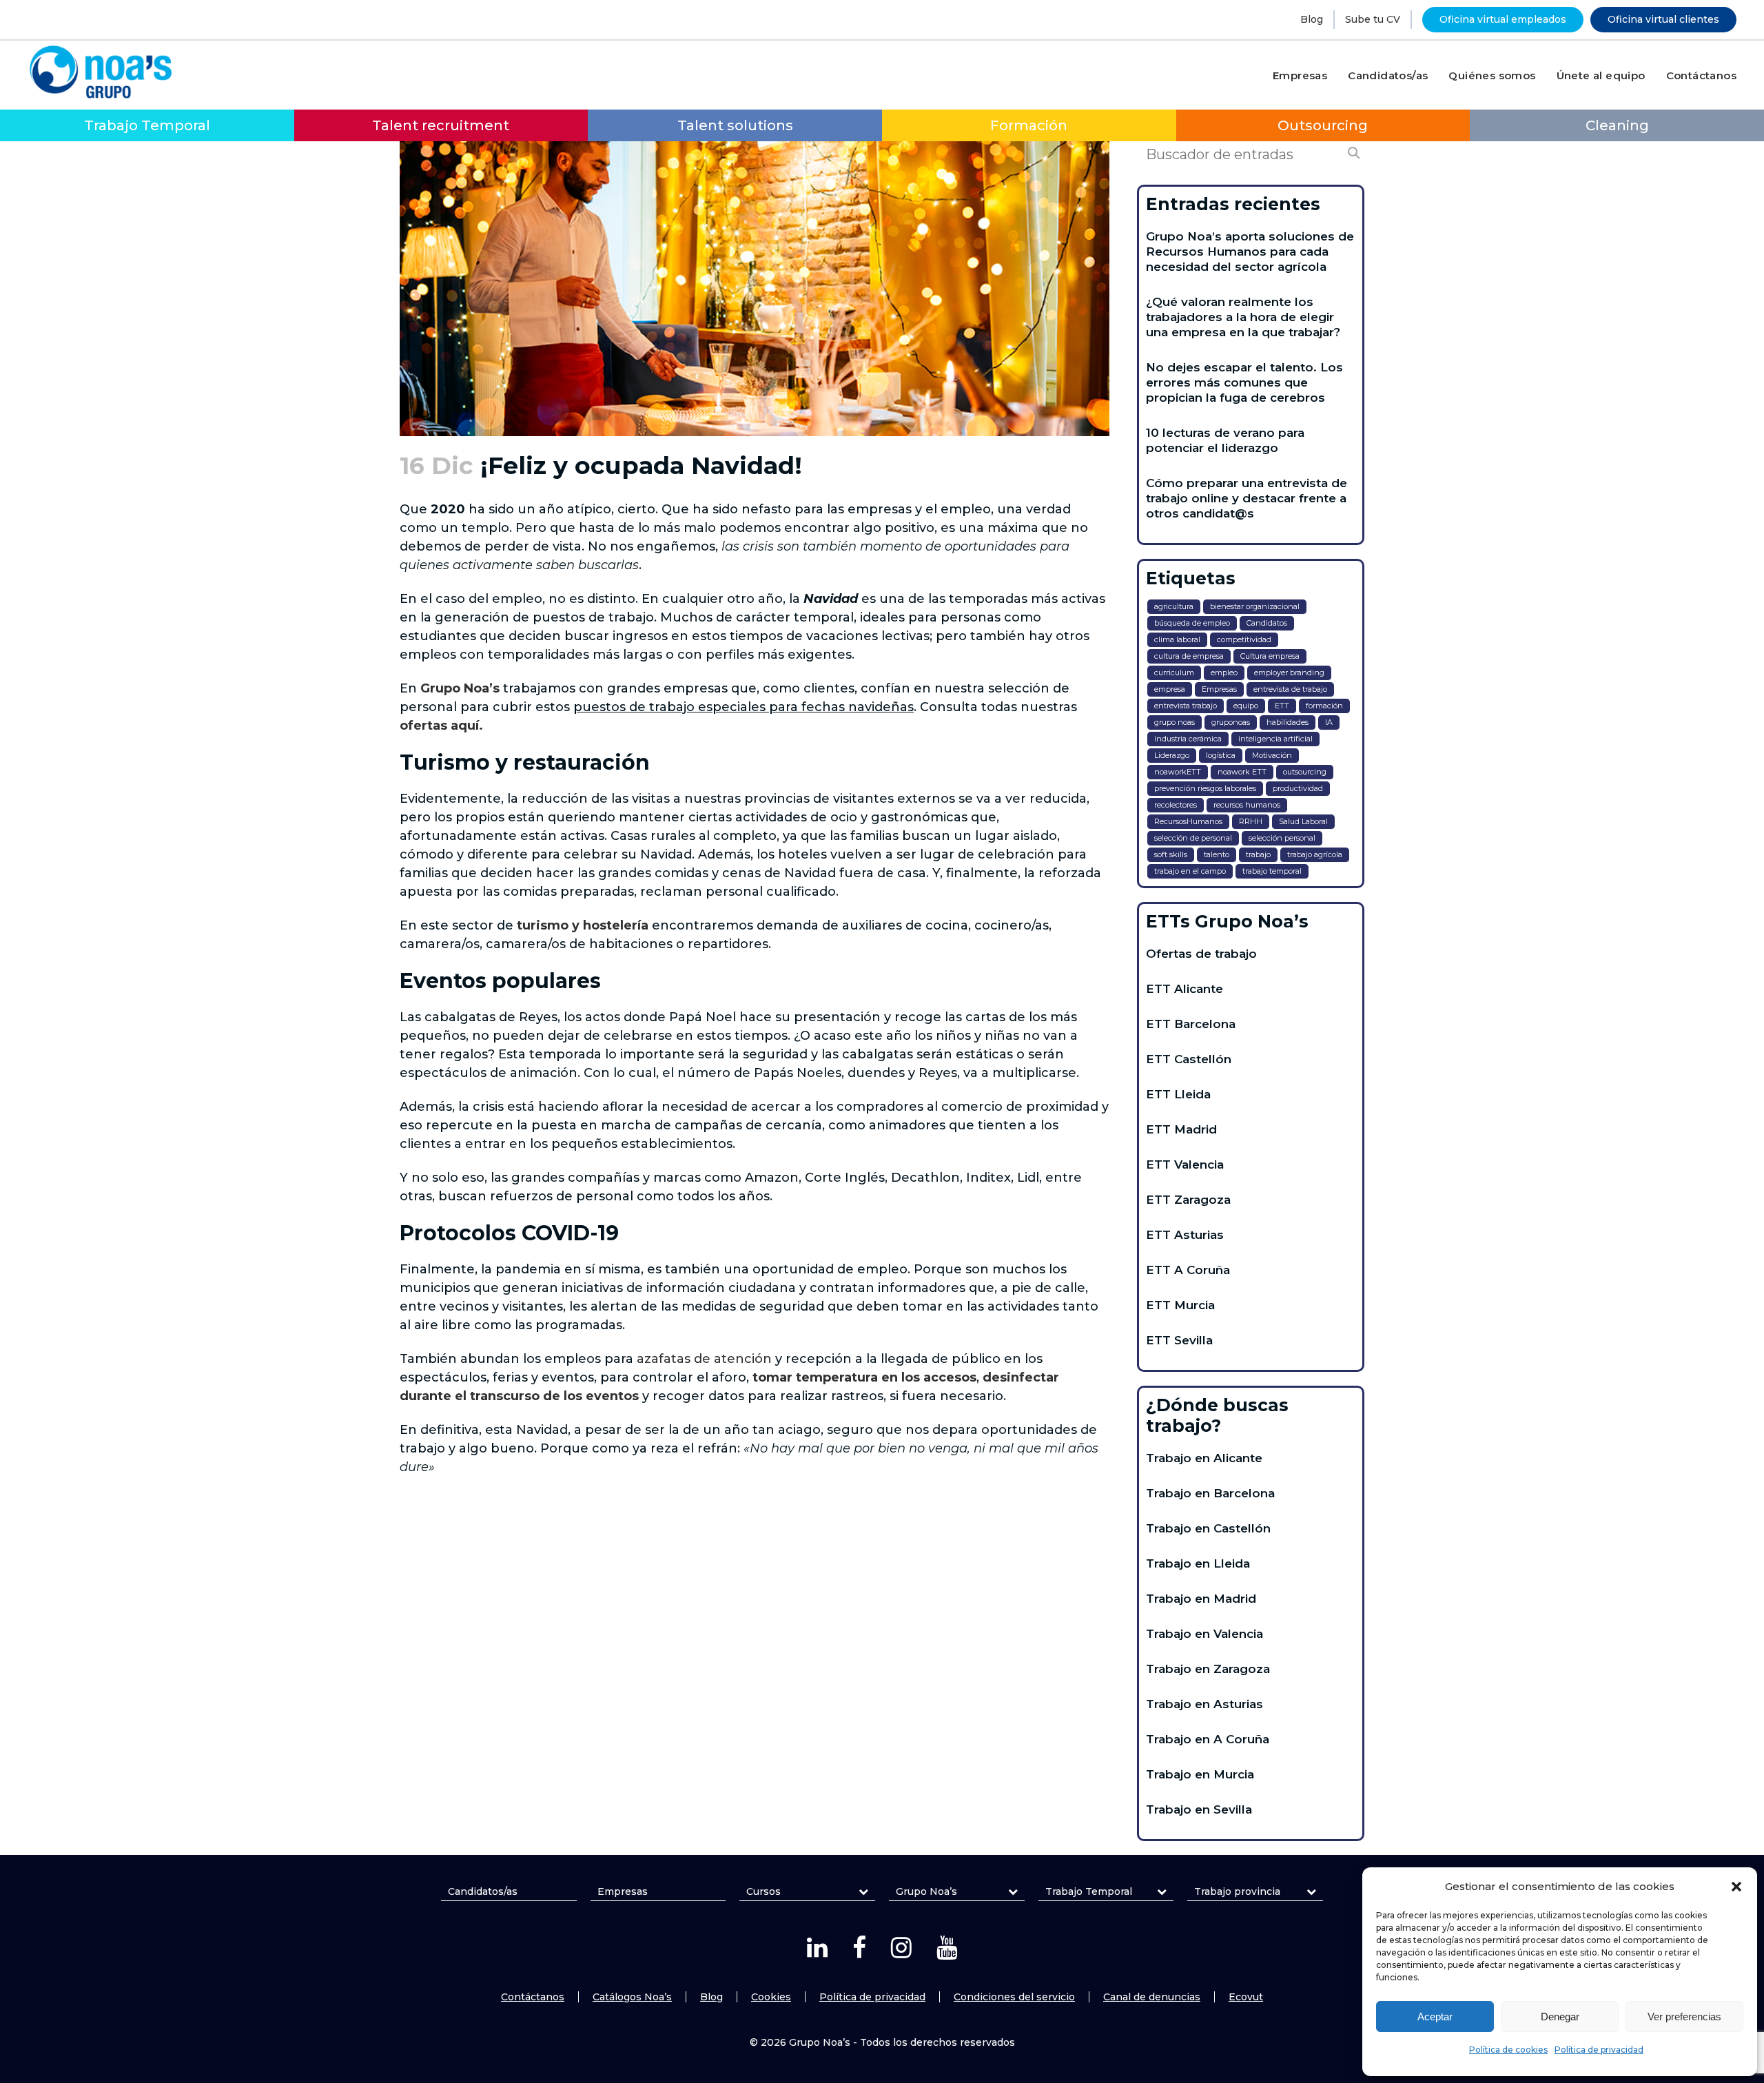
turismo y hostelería (583, 925)
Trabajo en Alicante (1204, 1458)
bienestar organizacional (1255, 606)
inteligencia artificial (1275, 739)
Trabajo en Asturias (1204, 1704)
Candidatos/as (483, 1891)
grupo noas (1175, 722)
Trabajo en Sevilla (1199, 1809)
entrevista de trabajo (1290, 689)
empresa (1170, 689)
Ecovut (1246, 1997)
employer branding (1289, 673)
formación (1324, 706)
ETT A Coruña (1188, 1270)
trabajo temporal (1272, 871)
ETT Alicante (1184, 989)
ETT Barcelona (1191, 1024)
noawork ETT (1242, 772)
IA (1329, 722)
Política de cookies (1508, 2050)
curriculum (1174, 673)
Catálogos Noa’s (632, 1997)
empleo (1224, 673)
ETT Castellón (1189, 1059)
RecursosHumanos (1188, 821)
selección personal (1282, 838)
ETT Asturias (1185, 1235)
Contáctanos (533, 1997)
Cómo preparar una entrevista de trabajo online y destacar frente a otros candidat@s (1247, 498)
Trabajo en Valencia (1204, 1634)
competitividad (1244, 639)
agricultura (1174, 606)
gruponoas (1231, 722)
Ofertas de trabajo (1201, 954)
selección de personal (1193, 838)
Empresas (1219, 689)
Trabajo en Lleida (1198, 1563)
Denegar (1560, 2017)
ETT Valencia (1185, 1164)
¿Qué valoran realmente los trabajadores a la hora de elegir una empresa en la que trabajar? (1243, 317)
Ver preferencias (1684, 2017)
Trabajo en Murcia (1200, 1774)
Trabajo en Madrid (1201, 1599)
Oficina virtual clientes (1663, 19)
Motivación (1272, 755)
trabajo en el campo (1190, 871)
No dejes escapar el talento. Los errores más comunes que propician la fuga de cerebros (1244, 382)
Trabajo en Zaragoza (1208, 1669)
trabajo (1258, 854)
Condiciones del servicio (1014, 1997)
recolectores (1176, 805)
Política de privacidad (1599, 2050)
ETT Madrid (1181, 1129)
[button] (1736, 1887)
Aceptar (1435, 2017)
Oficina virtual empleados (1503, 19)
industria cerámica (1188, 739)
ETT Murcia (1180, 1305)
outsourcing (1305, 772)
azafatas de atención (704, 1359)
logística (1221, 755)
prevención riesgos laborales (1205, 788)
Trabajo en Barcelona (1210, 1493)
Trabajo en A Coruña (1208, 1739)
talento (1217, 854)
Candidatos (1267, 623)
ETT (1282, 706)
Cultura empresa (1270, 656)
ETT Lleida (1178, 1094)
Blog (1312, 19)
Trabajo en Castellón (1208, 1528)
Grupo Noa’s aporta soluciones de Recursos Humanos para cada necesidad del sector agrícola (1250, 252)
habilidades (1288, 722)
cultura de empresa (1189, 656)
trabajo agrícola (1315, 854)
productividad (1298, 788)
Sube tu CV (1373, 19)
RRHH (1251, 821)
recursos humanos (1247, 805)
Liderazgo (1172, 755)
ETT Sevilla (1179, 1340)
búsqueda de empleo (1192, 623)
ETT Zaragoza (1188, 1200)
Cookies (771, 1997)
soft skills (1171, 854)
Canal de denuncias (1152, 1997)
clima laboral (1177, 639)
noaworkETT (1178, 772)
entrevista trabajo (1186, 706)
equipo (1246, 706)
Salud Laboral (1303, 821)
